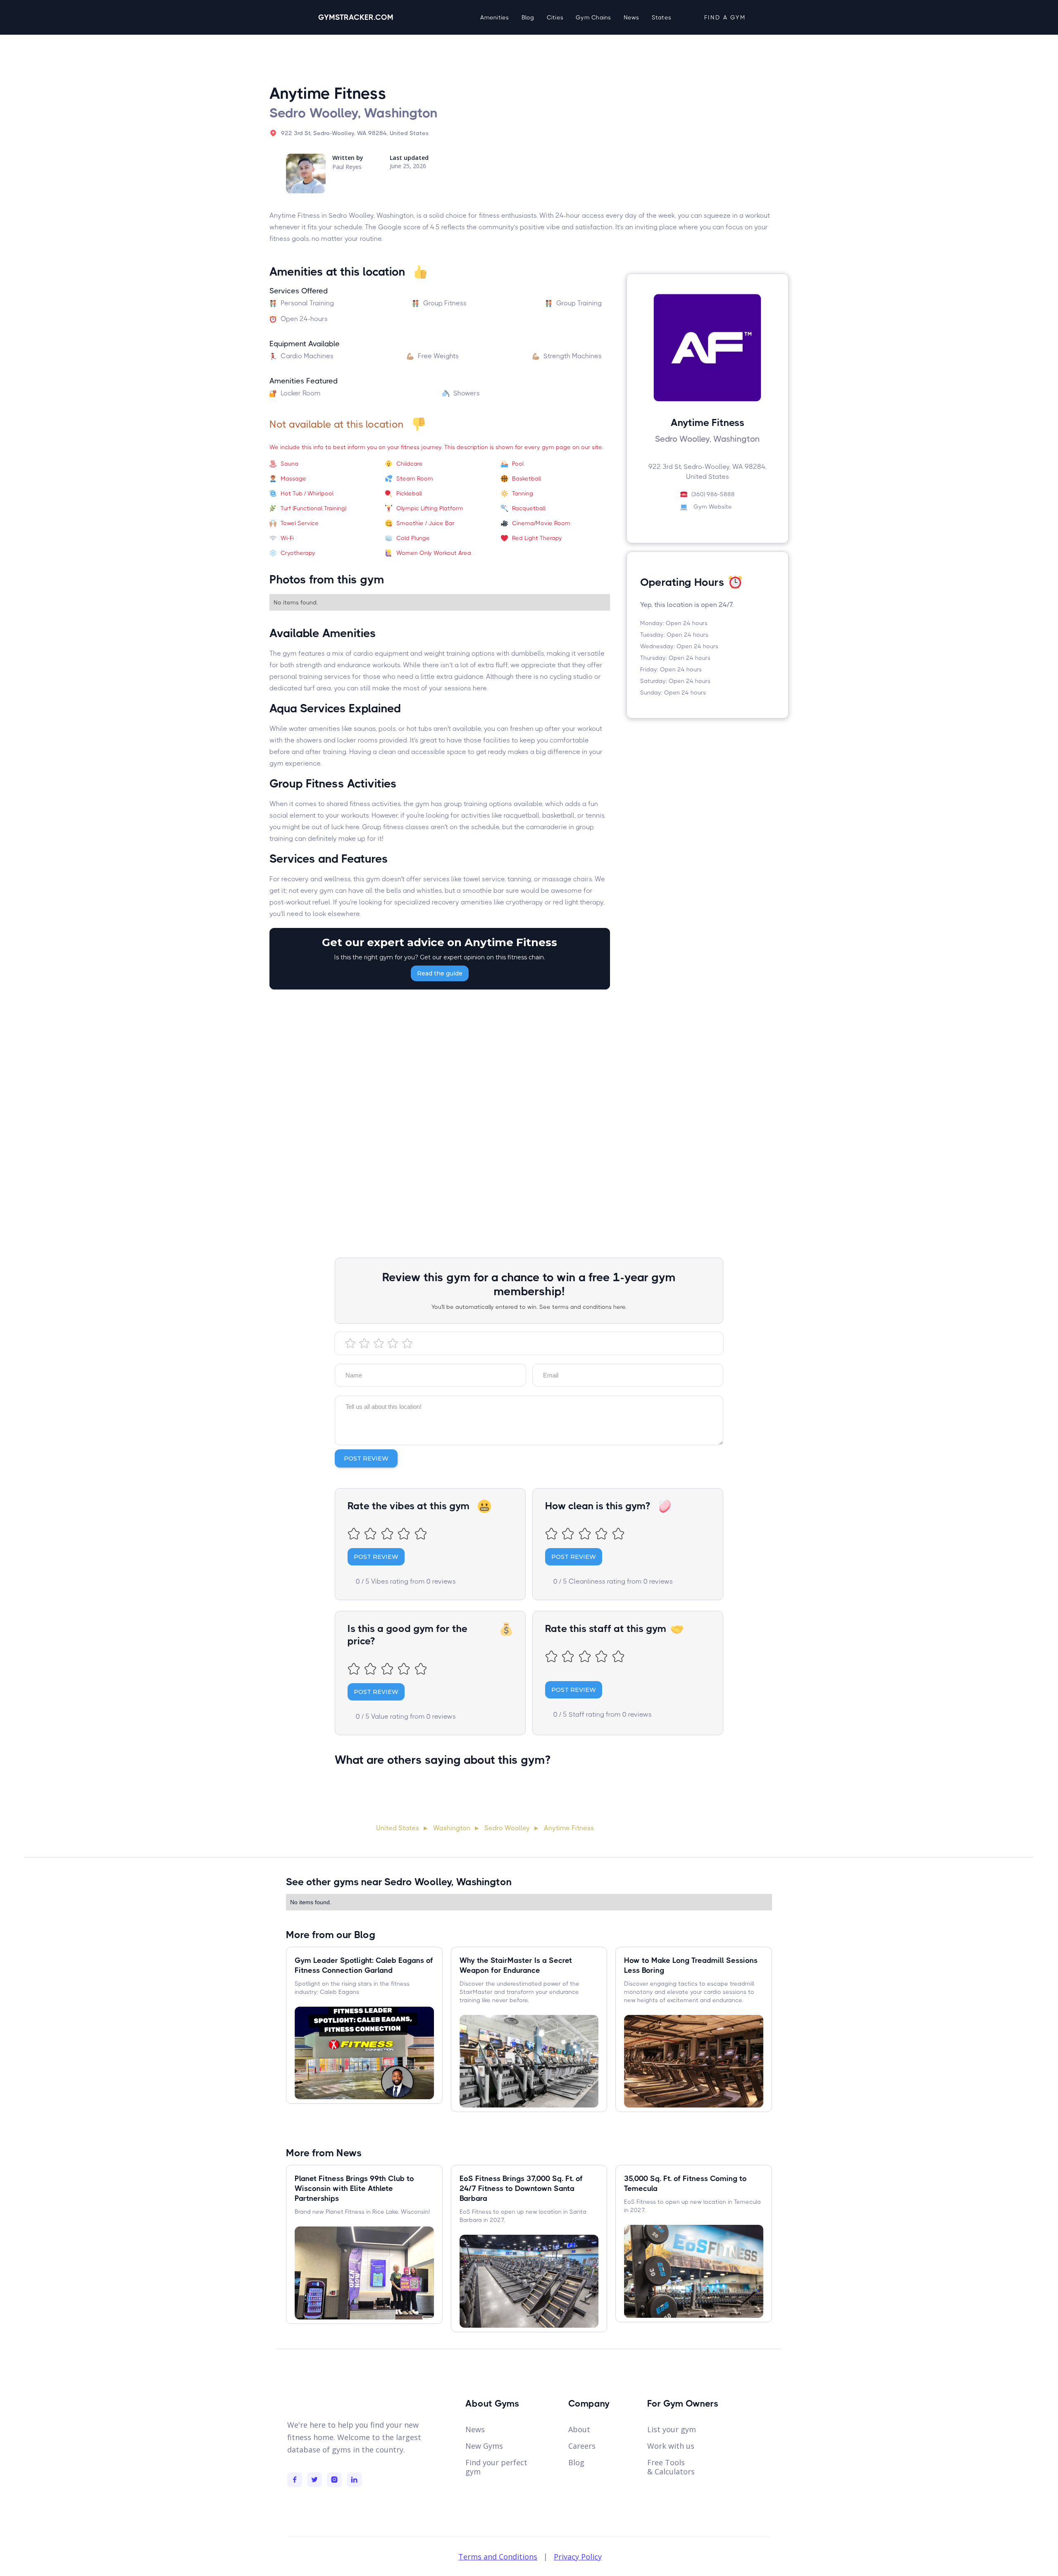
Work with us (671, 2446)
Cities (555, 17)
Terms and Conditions (498, 2557)
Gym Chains (593, 17)
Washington (452, 1828)
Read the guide (440, 973)
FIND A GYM (725, 17)
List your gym (672, 2429)
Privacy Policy (578, 2557)
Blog (528, 17)
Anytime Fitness (569, 1828)
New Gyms (484, 2446)
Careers (582, 2446)
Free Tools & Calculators (671, 2467)
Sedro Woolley (507, 1828)
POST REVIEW (376, 1557)
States (662, 17)
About (579, 2429)
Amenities (494, 17)
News (631, 17)
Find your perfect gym (496, 2467)
